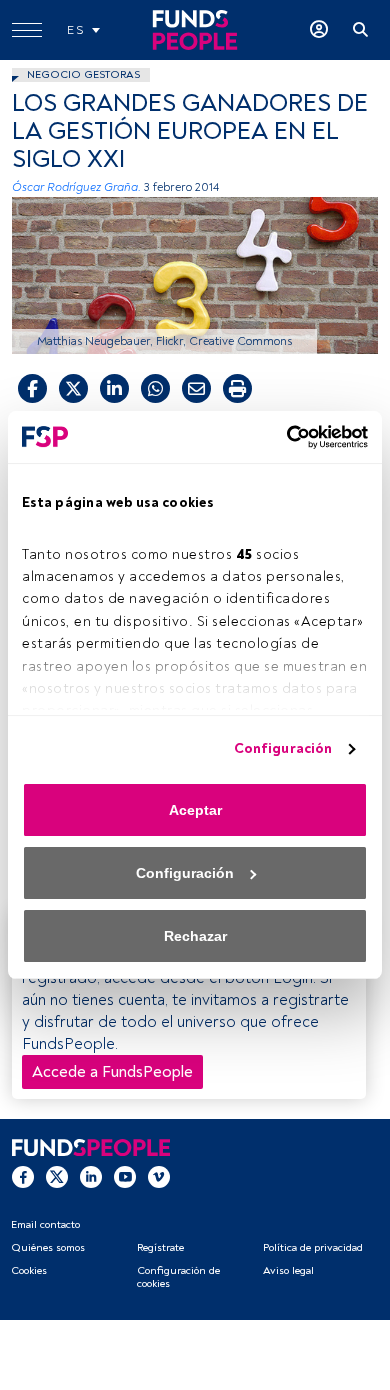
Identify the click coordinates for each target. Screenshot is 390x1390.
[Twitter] (57, 1177)
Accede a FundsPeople (112, 1072)
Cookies (29, 1270)
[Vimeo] (159, 1177)
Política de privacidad (313, 1247)
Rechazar (195, 936)
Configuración (283, 748)
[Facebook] (23, 1177)
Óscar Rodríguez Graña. (76, 187)
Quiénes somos (48, 1247)
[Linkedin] (91, 1177)
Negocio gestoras (83, 74)
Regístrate (160, 1247)
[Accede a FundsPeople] (319, 30)
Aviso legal (288, 1270)
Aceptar (195, 810)
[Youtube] (125, 1177)
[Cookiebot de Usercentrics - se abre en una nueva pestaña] (281, 437)
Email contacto (45, 1224)
